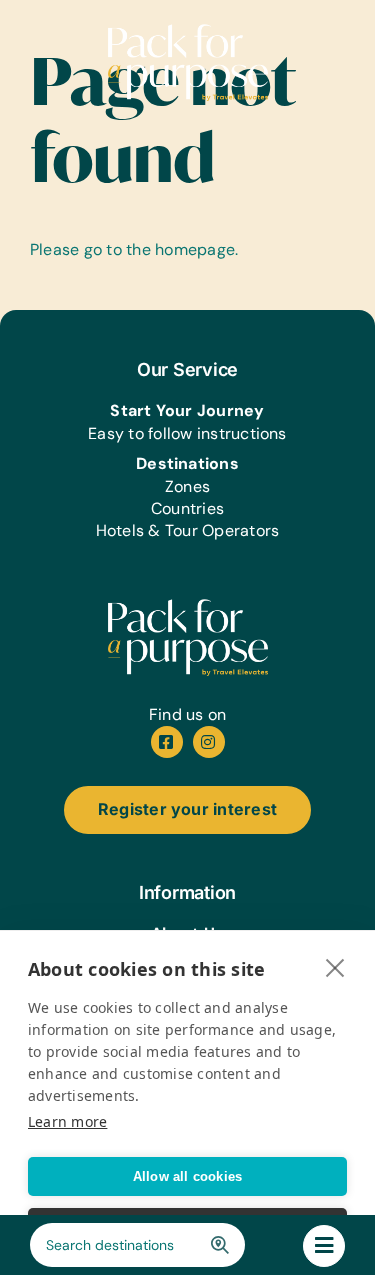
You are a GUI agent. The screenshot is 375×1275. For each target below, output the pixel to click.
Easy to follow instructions (187, 433)
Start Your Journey (187, 410)
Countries (187, 508)
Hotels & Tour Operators (188, 530)
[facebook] (167, 742)
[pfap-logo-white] (188, 606)
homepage (195, 249)
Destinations (187, 463)
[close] (335, 967)
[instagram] (209, 742)
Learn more (67, 1121)
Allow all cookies (187, 1176)
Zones (187, 486)
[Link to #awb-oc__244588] (324, 1246)
